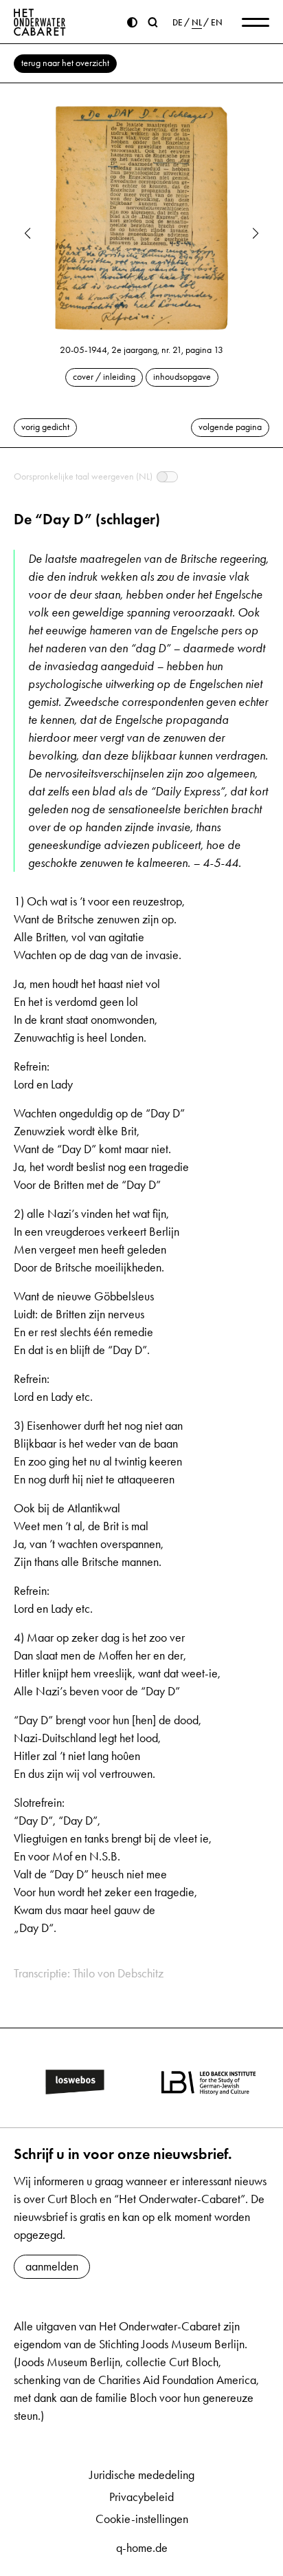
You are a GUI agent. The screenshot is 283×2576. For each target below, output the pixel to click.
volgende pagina (230, 427)
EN (217, 23)
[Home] (40, 22)
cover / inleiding (104, 377)
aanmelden (52, 2266)
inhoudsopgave (182, 377)
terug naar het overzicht (65, 63)
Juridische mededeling (142, 2475)
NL (197, 23)
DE (178, 23)
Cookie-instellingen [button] (142, 2519)
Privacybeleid (141, 2497)
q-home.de (142, 2548)
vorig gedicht (45, 427)
